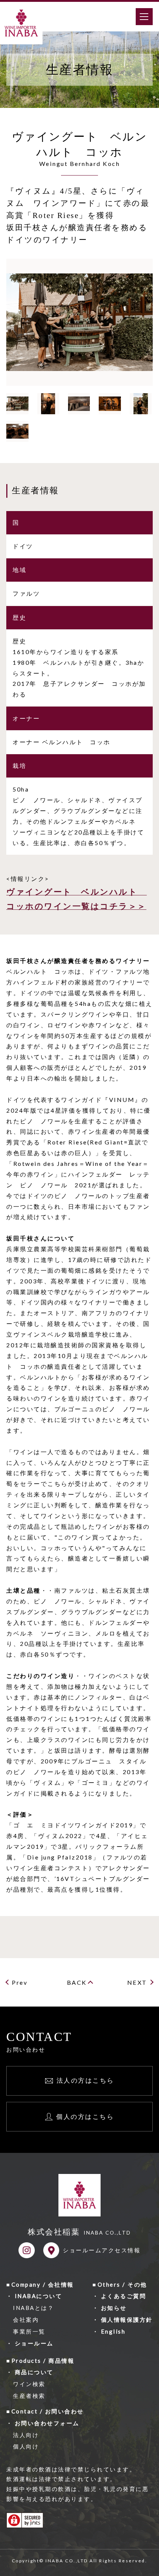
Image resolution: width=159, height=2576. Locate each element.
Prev (20, 1982)
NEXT (137, 1982)
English (113, 2331)
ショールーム (34, 2343)
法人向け (26, 2435)
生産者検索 (29, 2396)
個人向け (26, 2446)
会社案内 (26, 2320)
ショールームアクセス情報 (102, 2250)
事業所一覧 (29, 2331)
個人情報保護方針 (127, 2320)
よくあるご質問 (124, 2296)
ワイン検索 (29, 2384)
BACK (77, 1982)
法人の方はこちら (85, 2080)
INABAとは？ (33, 2308)
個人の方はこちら (85, 2116)
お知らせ (114, 2308)
